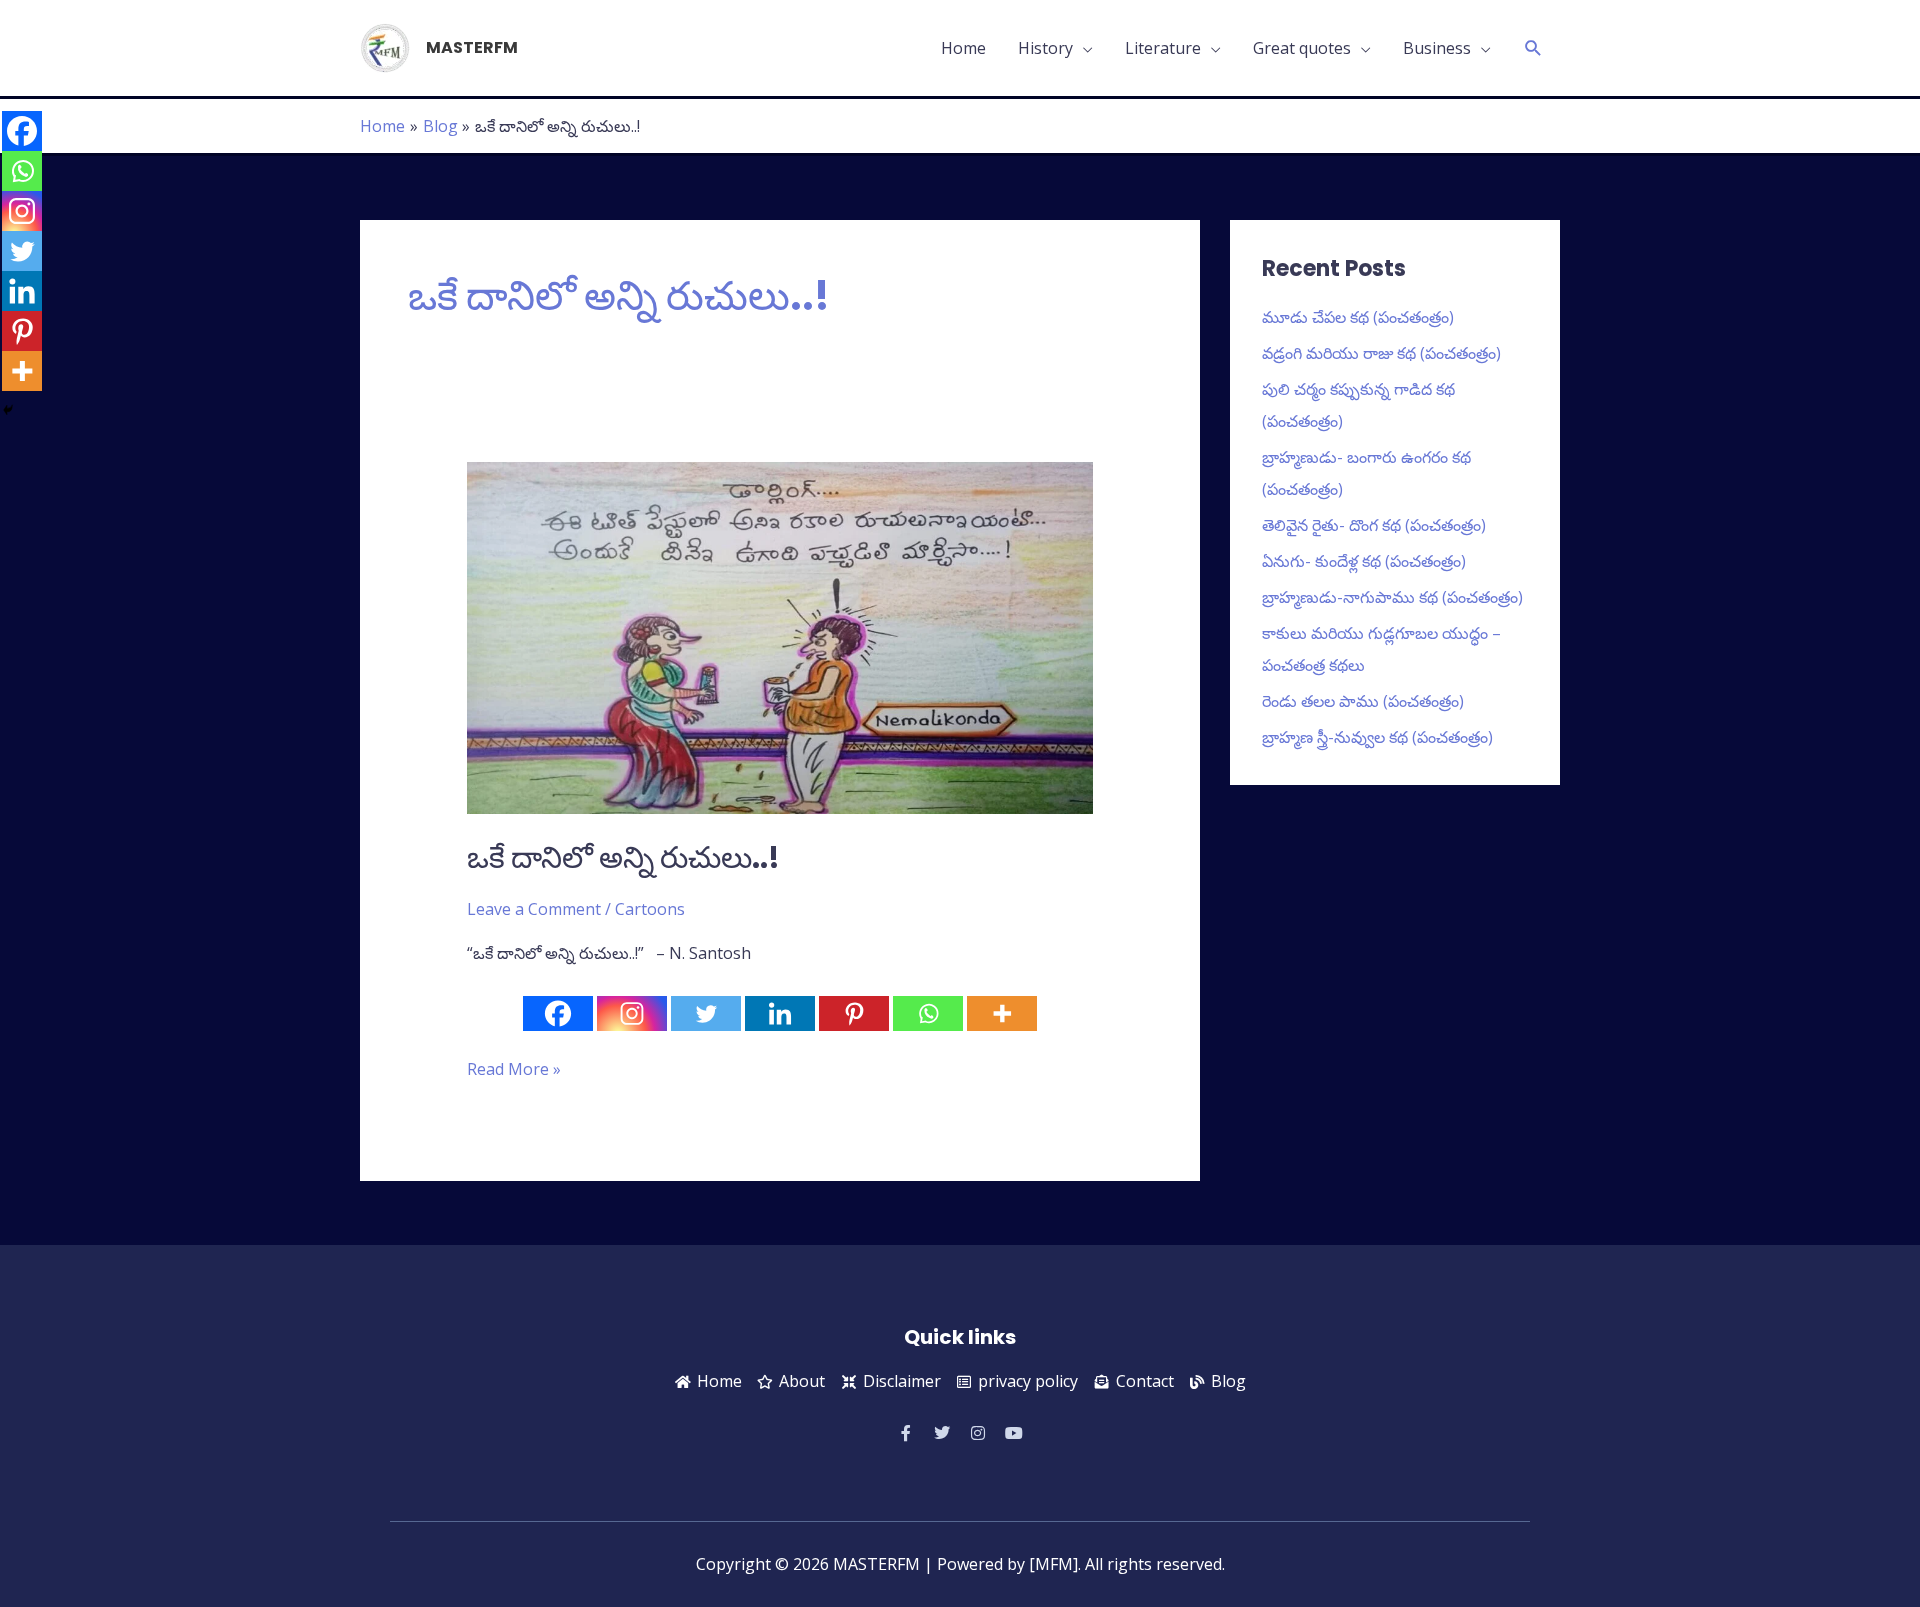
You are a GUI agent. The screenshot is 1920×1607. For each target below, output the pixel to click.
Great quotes (1302, 48)
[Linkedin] (780, 1013)
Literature (1163, 48)
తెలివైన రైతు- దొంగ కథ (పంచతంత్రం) (1374, 525)
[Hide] (8, 410)
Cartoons (650, 909)
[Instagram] (632, 1013)
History (1045, 48)
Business (1437, 48)
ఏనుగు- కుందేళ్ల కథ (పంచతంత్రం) (1364, 561)
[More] (1002, 1013)
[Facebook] (558, 1013)
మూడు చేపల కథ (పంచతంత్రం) (1358, 317)
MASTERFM (472, 47)
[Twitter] (706, 1013)
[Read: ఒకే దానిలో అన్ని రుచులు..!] (780, 636)
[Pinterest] (854, 1013)
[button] (1533, 48)
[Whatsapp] (928, 1013)
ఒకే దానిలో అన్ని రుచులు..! (623, 857)
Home (963, 48)
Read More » (514, 1068)
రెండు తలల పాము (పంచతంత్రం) (1363, 701)
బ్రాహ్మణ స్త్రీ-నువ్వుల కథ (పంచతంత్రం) (1377, 737)
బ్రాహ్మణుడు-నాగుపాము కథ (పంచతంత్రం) (1392, 597)
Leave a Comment (534, 909)
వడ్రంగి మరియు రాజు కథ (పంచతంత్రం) (1381, 353)
